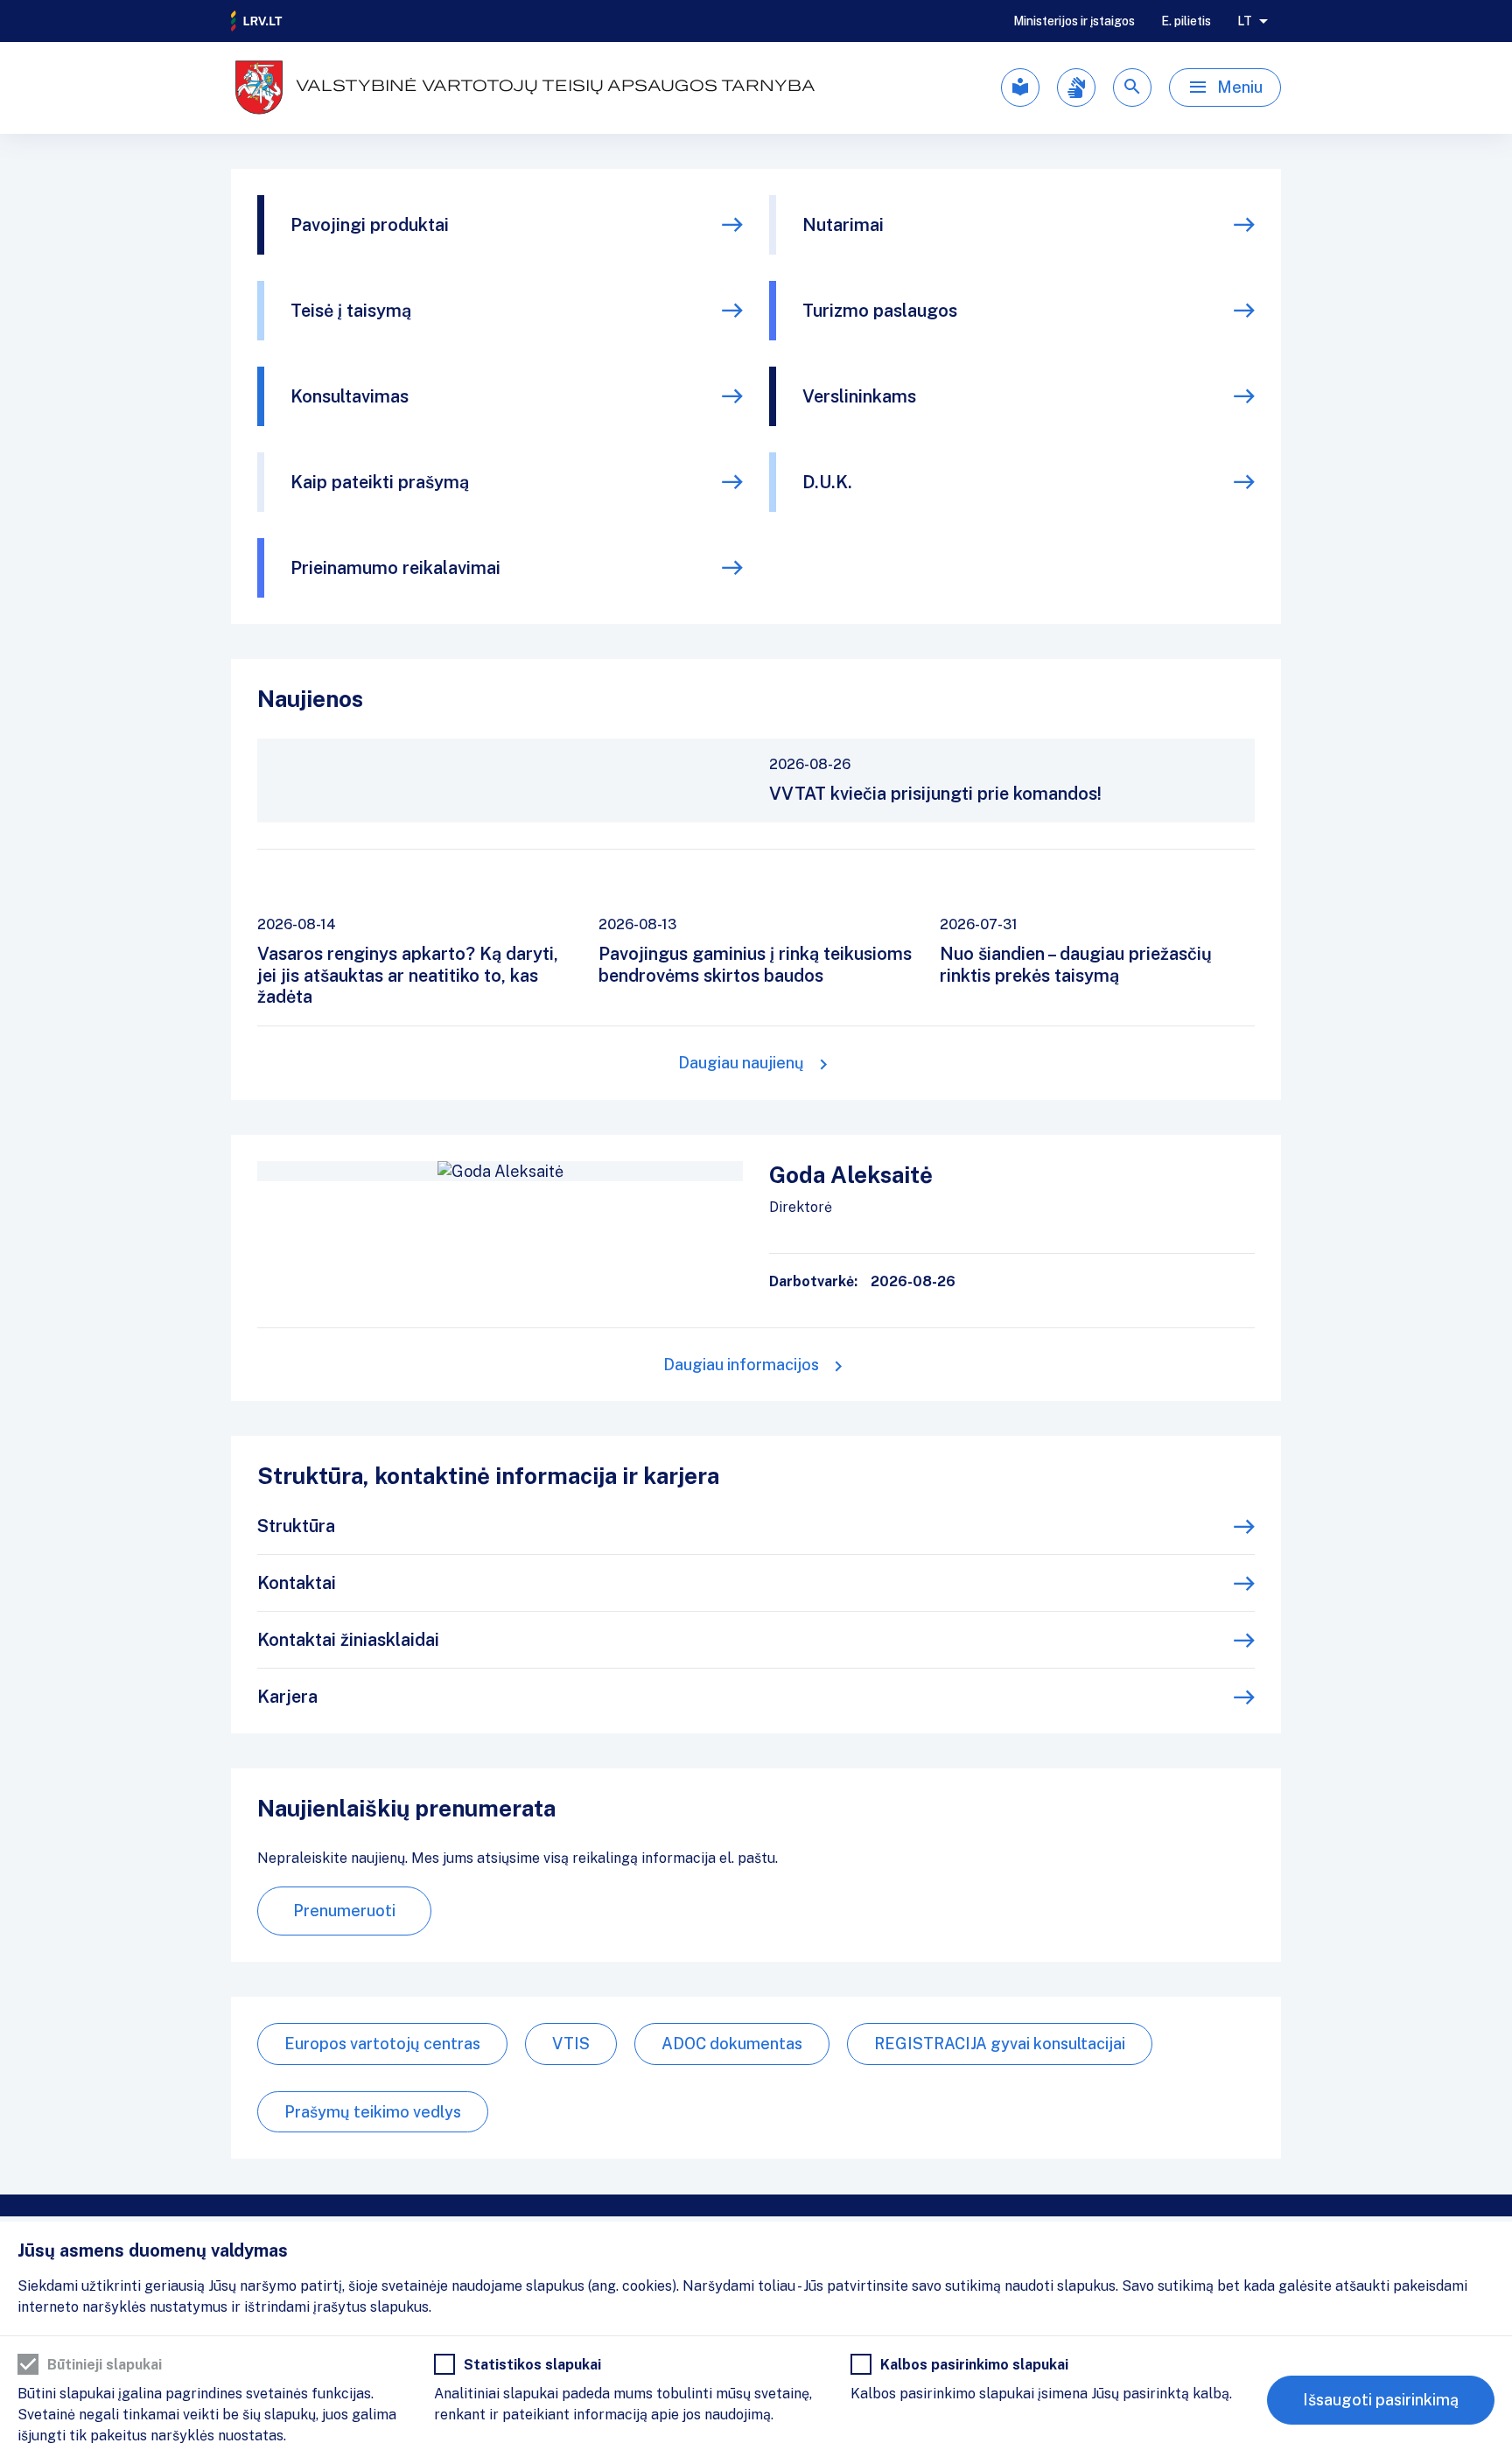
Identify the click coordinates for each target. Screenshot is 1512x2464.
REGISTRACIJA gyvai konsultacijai (1000, 2044)
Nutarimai (843, 225)
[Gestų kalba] (1076, 87)
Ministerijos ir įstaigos (1074, 21)
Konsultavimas (350, 396)
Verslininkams (859, 396)
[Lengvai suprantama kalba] (1020, 87)
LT (1245, 21)
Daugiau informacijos (741, 1365)
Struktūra (296, 1526)
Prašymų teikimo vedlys (373, 2112)
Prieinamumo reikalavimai (395, 568)
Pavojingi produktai (370, 225)
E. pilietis (1186, 21)
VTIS (571, 2044)
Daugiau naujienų (741, 1063)
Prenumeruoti (344, 1911)
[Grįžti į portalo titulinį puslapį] (257, 21)
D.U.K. (827, 482)
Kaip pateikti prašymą (380, 482)
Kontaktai (297, 1583)
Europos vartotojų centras (382, 2044)
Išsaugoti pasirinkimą (1381, 2400)
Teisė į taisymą (351, 311)
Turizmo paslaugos (880, 311)
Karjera (287, 1697)
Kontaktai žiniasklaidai (348, 1640)
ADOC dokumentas (732, 2044)
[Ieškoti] (1132, 87)
